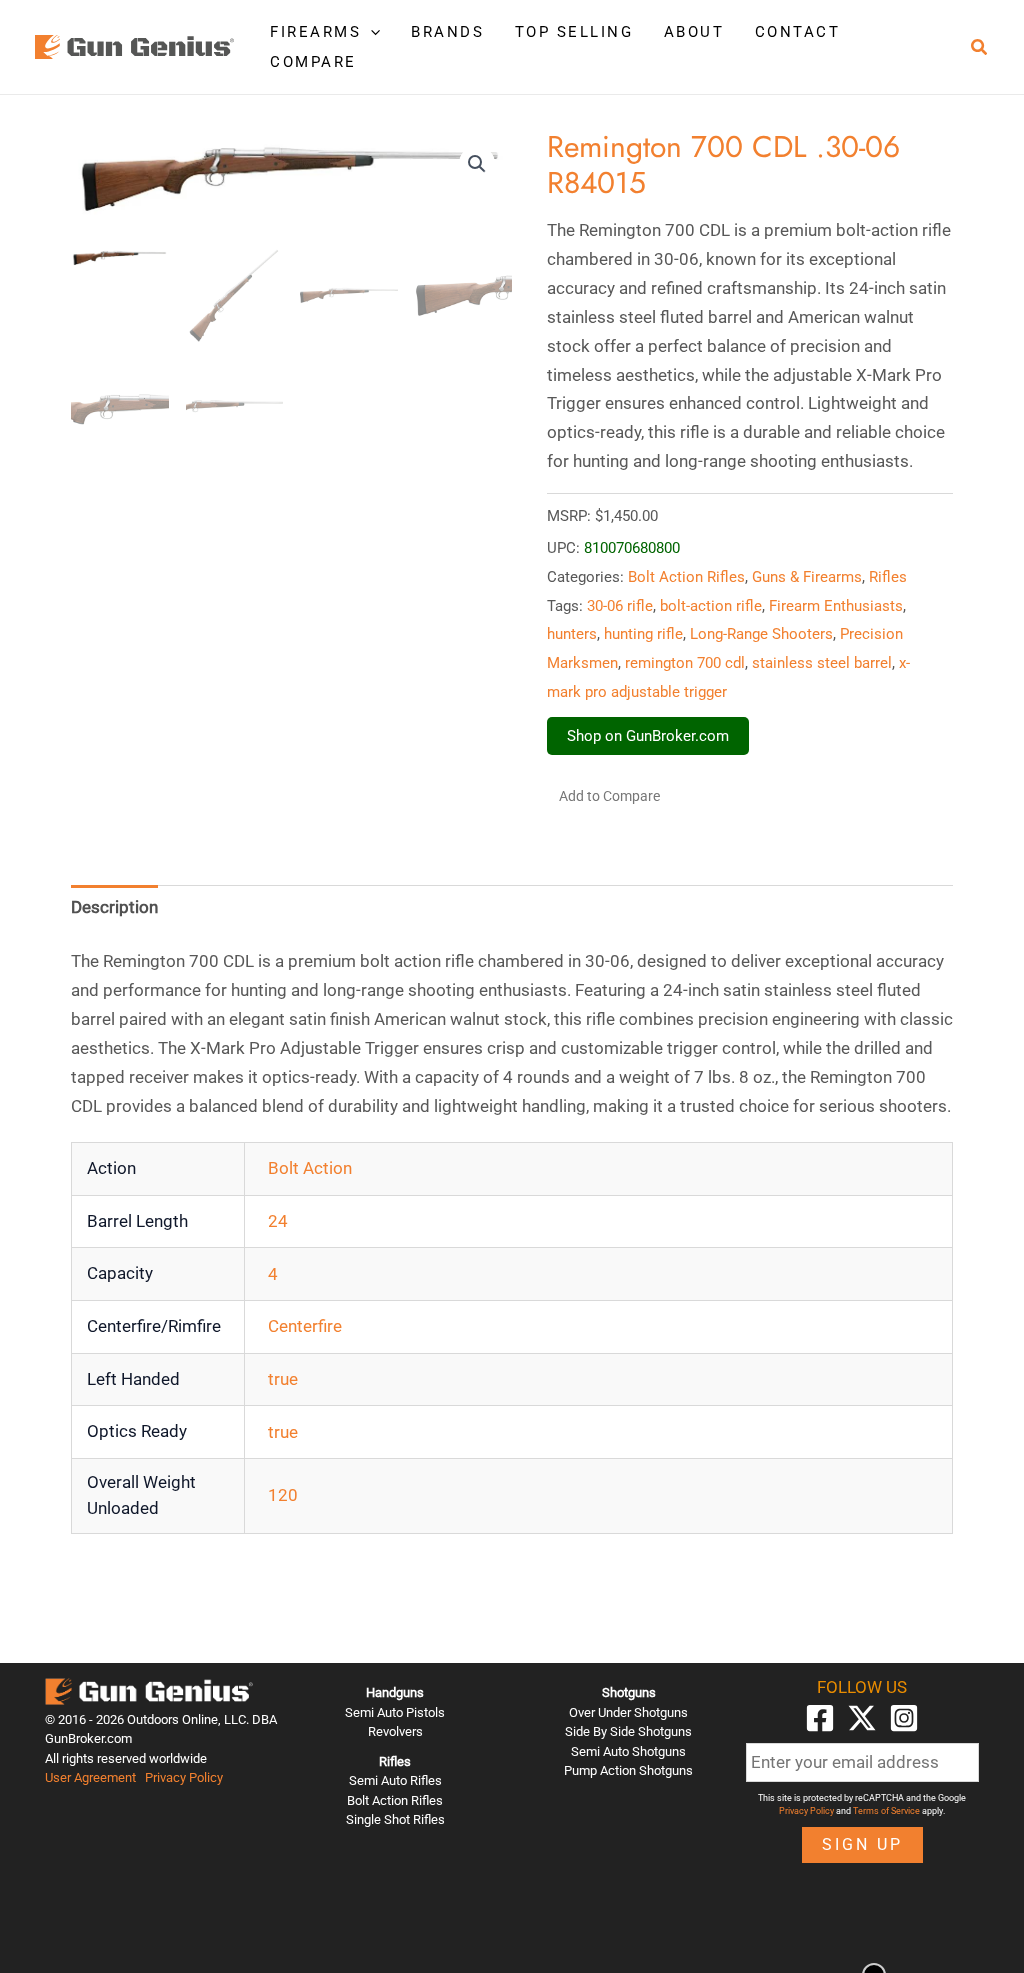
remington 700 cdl (685, 663)
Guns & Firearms (807, 577)
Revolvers (395, 1731)
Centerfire (305, 1326)
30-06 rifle (620, 606)
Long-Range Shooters (761, 634)
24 (278, 1221)
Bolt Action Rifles (686, 577)
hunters (572, 634)
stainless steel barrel (822, 663)
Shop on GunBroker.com (648, 736)
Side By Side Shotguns (628, 1731)
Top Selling (574, 32)
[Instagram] (904, 1718)
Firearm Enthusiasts (836, 606)
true (283, 1379)
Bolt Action (310, 1168)
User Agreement (90, 1777)
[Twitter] (862, 1718)
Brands (447, 32)
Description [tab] (114, 907)
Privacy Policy (184, 1777)
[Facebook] (820, 1718)
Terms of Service (886, 1811)
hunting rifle (643, 634)
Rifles (888, 577)
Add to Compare (609, 796)
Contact (798, 32)
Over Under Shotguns (628, 1712)
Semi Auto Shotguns (628, 1751)
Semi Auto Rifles (395, 1780)
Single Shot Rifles (395, 1819)
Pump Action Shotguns (628, 1770)
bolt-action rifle (711, 606)
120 (283, 1495)
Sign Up (862, 1844)
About (694, 32)
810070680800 (632, 548)
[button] (370, 32)
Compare (313, 62)
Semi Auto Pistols (395, 1712)
